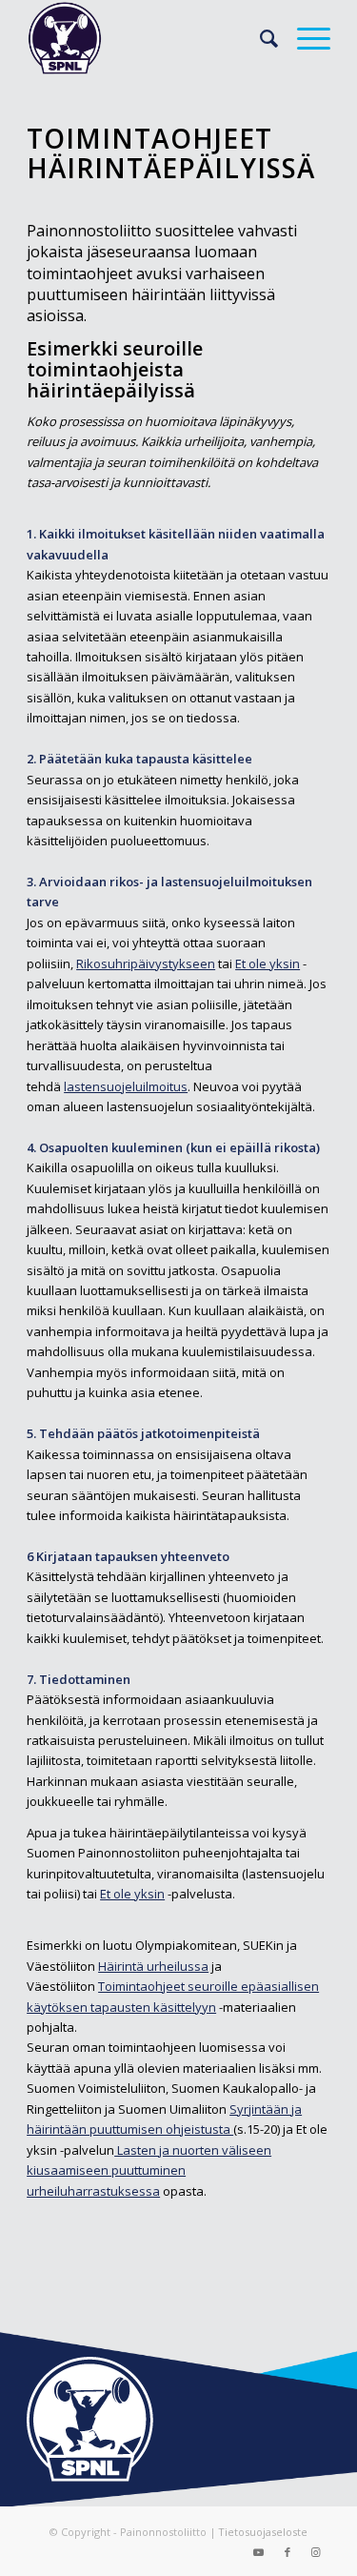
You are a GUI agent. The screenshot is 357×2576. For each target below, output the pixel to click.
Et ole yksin (268, 963)
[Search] (259, 38)
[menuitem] (259, 38)
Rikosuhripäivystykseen (146, 963)
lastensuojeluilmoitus (126, 1086)
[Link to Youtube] (259, 2552)
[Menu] (304, 38)
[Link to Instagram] (316, 2552)
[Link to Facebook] (288, 2552)
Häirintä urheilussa (153, 1966)
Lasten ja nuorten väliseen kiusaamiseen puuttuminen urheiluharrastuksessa (149, 2170)
